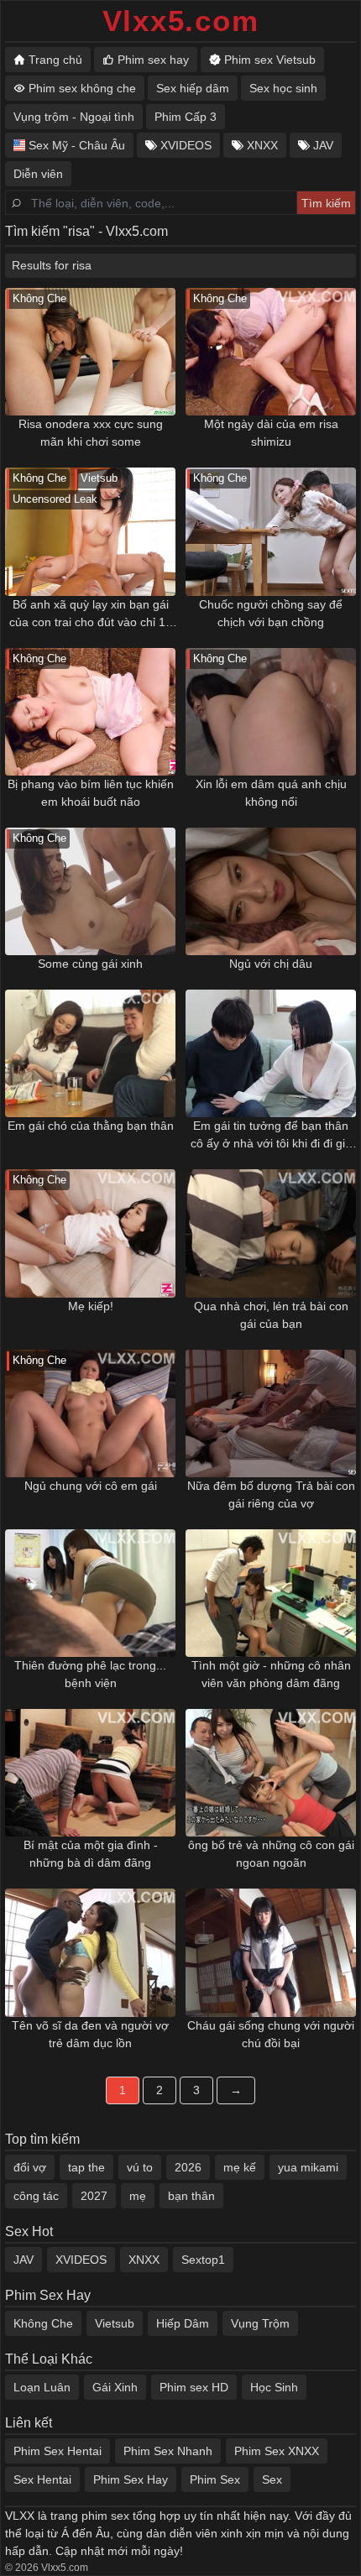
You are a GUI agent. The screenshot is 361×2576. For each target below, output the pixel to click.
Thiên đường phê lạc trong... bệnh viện (90, 1674)
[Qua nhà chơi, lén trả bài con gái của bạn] (271, 1233)
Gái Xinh (115, 2387)
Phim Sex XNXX (277, 2451)
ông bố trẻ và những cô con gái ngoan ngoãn (271, 1854)
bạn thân (191, 2196)
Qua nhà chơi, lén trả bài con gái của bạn (271, 1315)
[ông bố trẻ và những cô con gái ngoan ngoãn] (271, 1773)
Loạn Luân (42, 2387)
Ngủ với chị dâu (271, 964)
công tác (36, 2196)
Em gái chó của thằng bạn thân (91, 1126)
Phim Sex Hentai (58, 2451)
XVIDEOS (81, 2260)
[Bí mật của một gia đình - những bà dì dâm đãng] (90, 1773)
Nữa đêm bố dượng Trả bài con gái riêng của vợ (271, 1494)
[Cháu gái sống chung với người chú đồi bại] (271, 1952)
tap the (86, 2167)
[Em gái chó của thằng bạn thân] (90, 1053)
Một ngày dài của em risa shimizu (271, 433)
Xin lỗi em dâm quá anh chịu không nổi (271, 793)
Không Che (43, 2323)
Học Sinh (274, 2387)
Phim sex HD (194, 2387)
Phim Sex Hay (131, 2479)
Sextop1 (203, 2260)
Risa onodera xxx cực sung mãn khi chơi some (91, 433)
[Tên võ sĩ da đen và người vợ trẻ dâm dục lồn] (90, 1952)
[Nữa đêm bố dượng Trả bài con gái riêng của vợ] (271, 1413)
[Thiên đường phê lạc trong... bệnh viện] (90, 1593)
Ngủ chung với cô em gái (91, 1486)
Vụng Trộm (260, 2323)
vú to (140, 2167)
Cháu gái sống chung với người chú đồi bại (271, 2034)
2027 (94, 2196)
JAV (24, 2260)
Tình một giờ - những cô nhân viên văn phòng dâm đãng (271, 1674)
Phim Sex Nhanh (168, 2451)
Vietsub (115, 2323)
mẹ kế (240, 2167)
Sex (272, 2479)
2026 (188, 2167)
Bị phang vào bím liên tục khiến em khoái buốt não (91, 793)
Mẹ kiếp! (91, 1306)
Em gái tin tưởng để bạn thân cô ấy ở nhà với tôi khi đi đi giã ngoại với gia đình (271, 1136)
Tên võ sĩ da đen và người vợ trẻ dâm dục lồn (90, 2034)
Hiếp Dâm (183, 2323)
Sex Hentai (42, 2479)
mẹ (138, 2196)
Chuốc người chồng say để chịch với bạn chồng (271, 613)
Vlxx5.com (181, 21)
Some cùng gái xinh (90, 964)
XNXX (144, 2260)
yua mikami (308, 2167)
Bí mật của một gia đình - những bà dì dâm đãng (91, 1854)
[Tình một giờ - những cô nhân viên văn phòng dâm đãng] (271, 1593)
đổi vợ (30, 2167)
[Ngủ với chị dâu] (271, 891)
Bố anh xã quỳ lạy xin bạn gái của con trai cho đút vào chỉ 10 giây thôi (91, 614)
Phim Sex (215, 2479)
